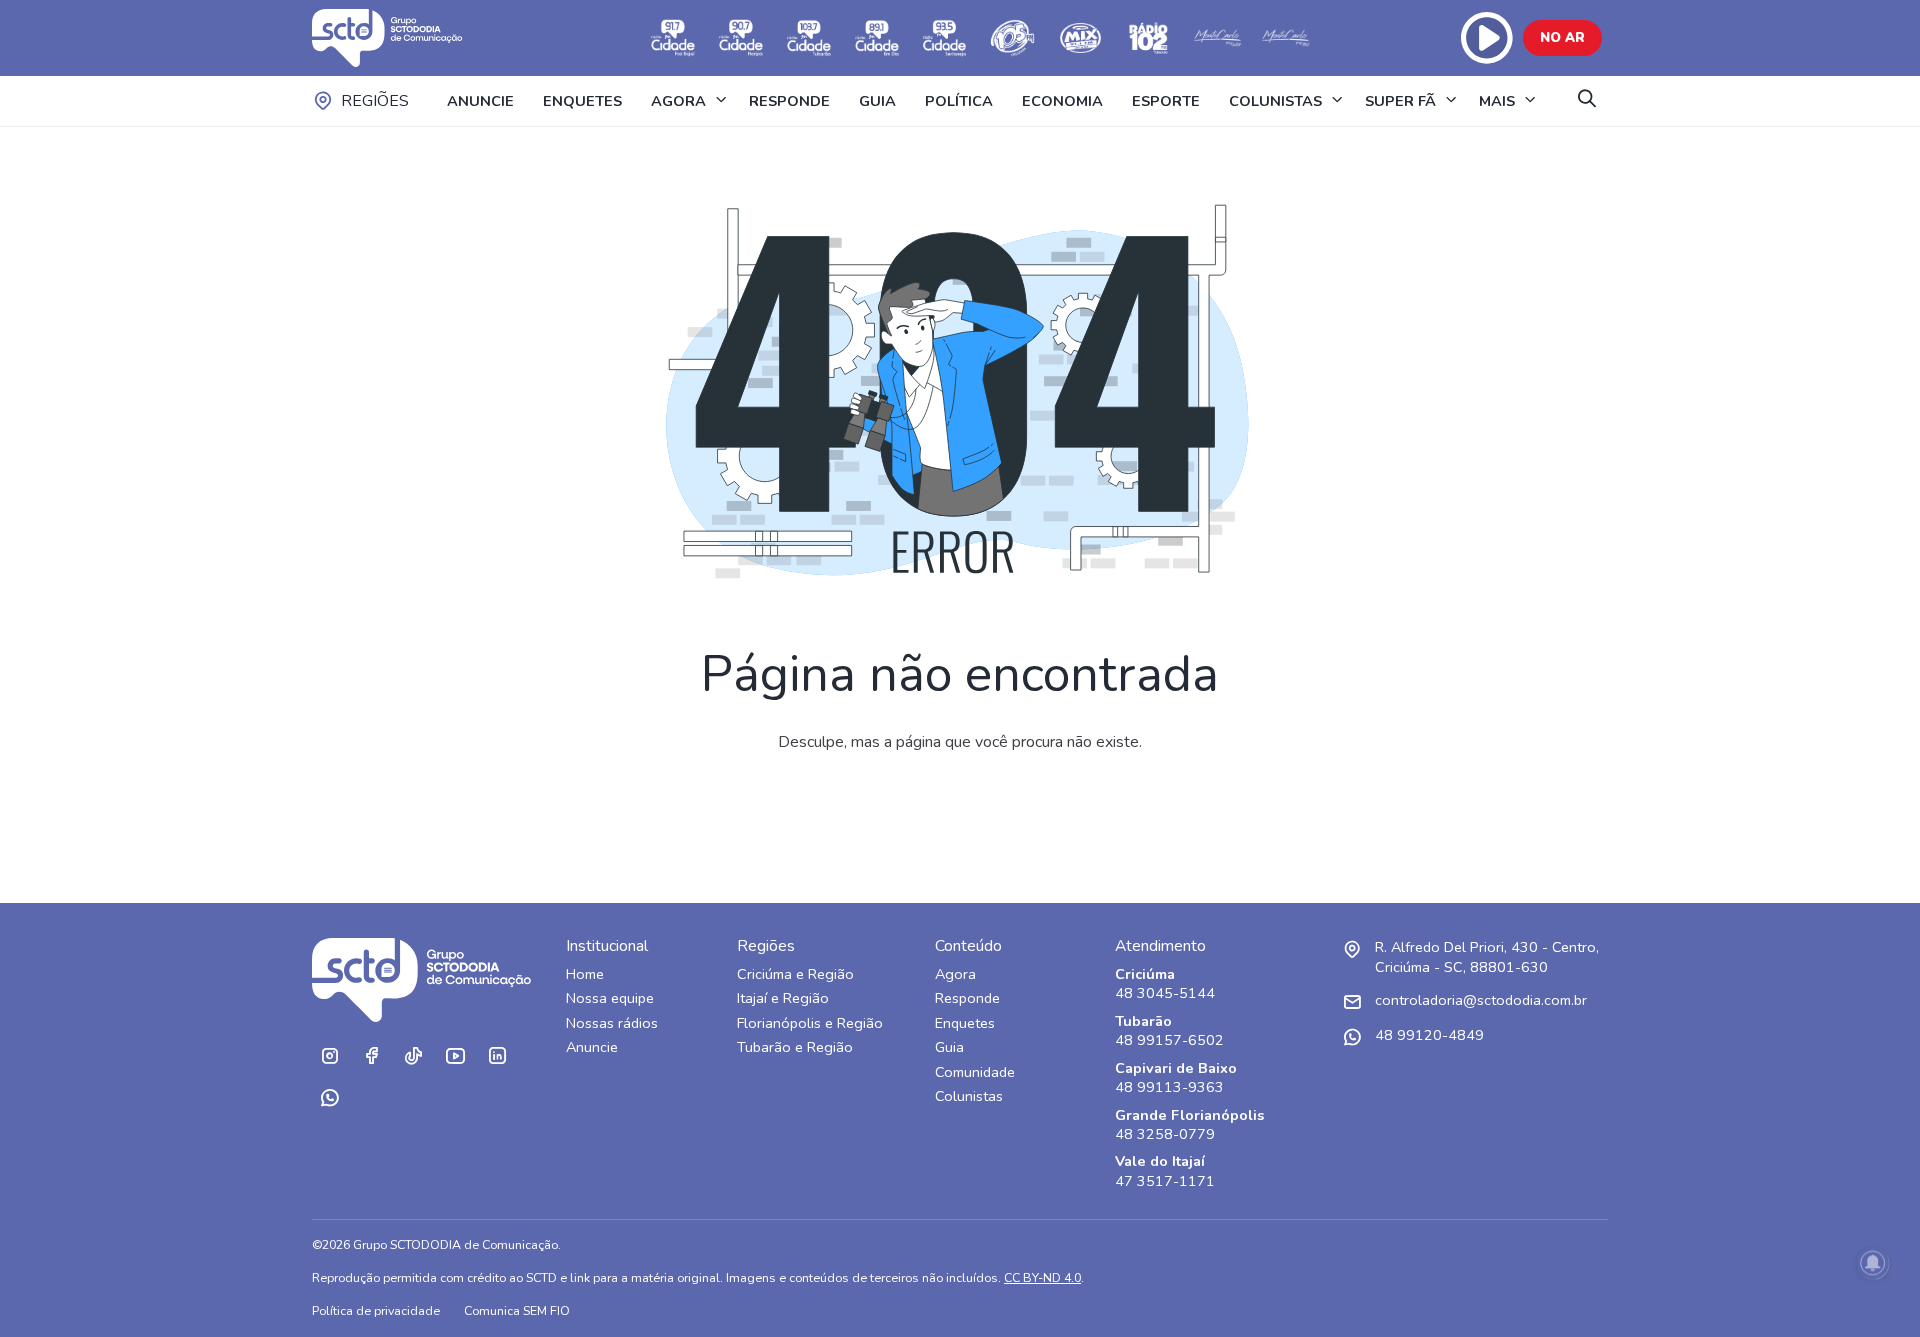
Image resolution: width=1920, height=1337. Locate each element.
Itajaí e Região (783, 998)
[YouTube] (455, 1056)
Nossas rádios (612, 1023)
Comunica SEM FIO (517, 1310)
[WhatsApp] (329, 1098)
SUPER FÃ (1400, 101)
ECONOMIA (1062, 101)
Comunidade (975, 1072)
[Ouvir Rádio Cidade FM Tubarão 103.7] (809, 38)
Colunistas (969, 1096)
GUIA (877, 101)
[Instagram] (329, 1056)
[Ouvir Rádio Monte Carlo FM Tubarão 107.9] (1217, 38)
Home (585, 974)
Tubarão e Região (795, 1047)
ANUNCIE (480, 101)
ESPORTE (1166, 101)
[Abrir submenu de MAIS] (1530, 101)
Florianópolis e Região (810, 1023)
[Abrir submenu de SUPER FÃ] (1451, 101)
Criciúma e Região (795, 974)
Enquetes (965, 1023)
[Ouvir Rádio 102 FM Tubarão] (1149, 38)
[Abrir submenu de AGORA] (721, 101)
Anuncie (592, 1047)
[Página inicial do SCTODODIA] (407, 38)
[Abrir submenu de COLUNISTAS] (1337, 101)
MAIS (1497, 101)
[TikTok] (413, 1056)
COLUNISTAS (1275, 101)
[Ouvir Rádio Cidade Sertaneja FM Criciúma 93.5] (945, 38)
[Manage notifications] (1873, 1263)
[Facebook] (371, 1056)
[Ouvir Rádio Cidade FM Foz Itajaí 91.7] (673, 38)
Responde (967, 998)
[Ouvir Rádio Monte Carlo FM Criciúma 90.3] (1285, 38)
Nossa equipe (610, 998)
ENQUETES (582, 101)
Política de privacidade (376, 1310)
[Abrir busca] (1587, 100)
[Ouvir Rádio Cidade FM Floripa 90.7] (741, 38)
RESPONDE (789, 101)
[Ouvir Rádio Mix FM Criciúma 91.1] (1081, 38)
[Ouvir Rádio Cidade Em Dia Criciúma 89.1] (877, 38)
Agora (955, 974)
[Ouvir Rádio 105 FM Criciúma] (1013, 38)
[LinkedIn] (497, 1056)
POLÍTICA (959, 101)
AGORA (678, 101)
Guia (949, 1047)
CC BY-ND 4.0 (1042, 1277)
